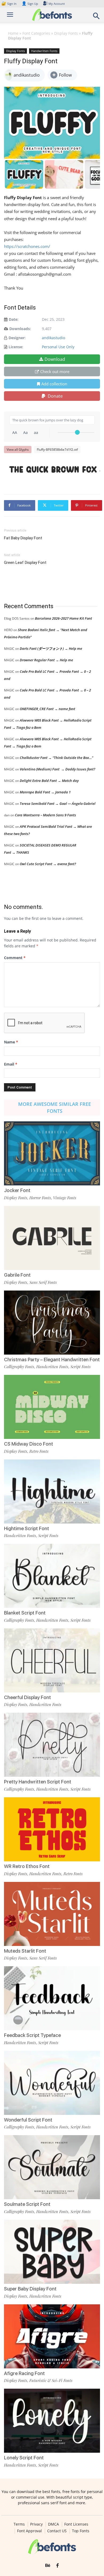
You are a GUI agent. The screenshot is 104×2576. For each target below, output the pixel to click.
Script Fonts (81, 1367)
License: (16, 347)
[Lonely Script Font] (52, 2421)
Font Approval (29, 2531)
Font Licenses (76, 2524)
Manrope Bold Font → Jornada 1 (45, 792)
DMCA (53, 2524)
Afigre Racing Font (24, 2373)
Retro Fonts (39, 1451)
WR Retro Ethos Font (27, 1866)
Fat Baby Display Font (23, 538)
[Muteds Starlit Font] (52, 1914)
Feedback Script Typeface (32, 2035)
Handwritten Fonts (44, 51)
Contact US (57, 2531)
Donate (55, 396)
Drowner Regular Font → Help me (46, 660)
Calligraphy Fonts (19, 1367)
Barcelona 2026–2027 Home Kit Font (63, 618)
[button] (97, 17)
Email (11, 1064)
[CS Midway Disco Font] (52, 1407)
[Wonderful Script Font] (52, 2083)
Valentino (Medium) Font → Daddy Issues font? (57, 769)
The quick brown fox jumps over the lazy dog (55, 469)
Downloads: (20, 329)
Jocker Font (17, 1190)
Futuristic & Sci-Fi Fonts (51, 2380)
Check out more (55, 371)
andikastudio (53, 338)
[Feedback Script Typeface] (52, 1998)
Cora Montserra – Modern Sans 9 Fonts (45, 815)
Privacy (36, 2524)
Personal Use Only (58, 347)
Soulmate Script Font (27, 2204)
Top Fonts (81, 2531)
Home (13, 33)
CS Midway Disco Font (29, 1444)
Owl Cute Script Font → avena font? (48, 864)
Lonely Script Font (24, 2458)
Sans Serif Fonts (43, 1282)
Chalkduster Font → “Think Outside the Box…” (56, 758)
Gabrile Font (17, 1275)
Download (55, 359)
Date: (14, 319)
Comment (15, 958)
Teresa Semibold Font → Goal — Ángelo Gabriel (58, 804)
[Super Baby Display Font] (52, 2252)
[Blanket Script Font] (52, 1576)
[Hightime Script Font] (52, 1491)
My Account (57, 4)
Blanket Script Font (25, 1613)
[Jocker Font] (52, 1153)
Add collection (54, 384)
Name (11, 1042)
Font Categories (36, 33)
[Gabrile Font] (52, 1238)
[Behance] (48, 2566)
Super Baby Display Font (30, 2289)
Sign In (9, 4)
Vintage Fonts (65, 1198)
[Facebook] (57, 2566)
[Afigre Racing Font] (52, 2336)
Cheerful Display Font (27, 1697)
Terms (19, 2524)
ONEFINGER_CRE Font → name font (47, 709)
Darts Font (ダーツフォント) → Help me (51, 648)
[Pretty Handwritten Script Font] (52, 1745)
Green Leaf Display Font (25, 563)
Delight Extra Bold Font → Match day (49, 781)
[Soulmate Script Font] (52, 2167)
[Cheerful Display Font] (52, 1660)
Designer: (17, 338)
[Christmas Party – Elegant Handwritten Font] (52, 1323)
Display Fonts (66, 33)
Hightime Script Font (27, 1528)
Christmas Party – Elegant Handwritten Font (52, 1360)
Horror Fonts (40, 1198)
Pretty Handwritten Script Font (38, 1782)
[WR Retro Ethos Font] (52, 1829)
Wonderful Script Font (28, 2120)
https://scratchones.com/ (27, 246)
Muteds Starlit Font (25, 1951)
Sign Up (30, 4)
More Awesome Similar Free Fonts (55, 1107)
